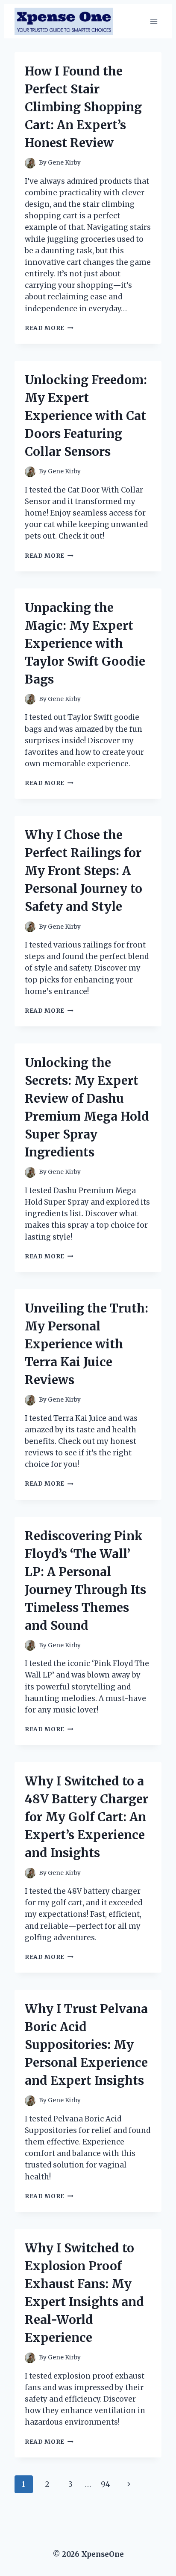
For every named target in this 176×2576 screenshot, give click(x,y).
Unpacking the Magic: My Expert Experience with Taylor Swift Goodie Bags (85, 643)
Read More (49, 328)
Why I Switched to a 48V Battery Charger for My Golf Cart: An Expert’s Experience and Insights (87, 1817)
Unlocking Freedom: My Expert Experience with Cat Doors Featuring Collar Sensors (86, 416)
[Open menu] (154, 21)
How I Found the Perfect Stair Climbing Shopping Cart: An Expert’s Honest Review (83, 107)
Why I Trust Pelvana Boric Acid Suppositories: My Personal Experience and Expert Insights (86, 2045)
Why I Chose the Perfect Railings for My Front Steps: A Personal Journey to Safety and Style (84, 871)
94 (106, 2484)
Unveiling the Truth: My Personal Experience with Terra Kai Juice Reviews (87, 1344)
